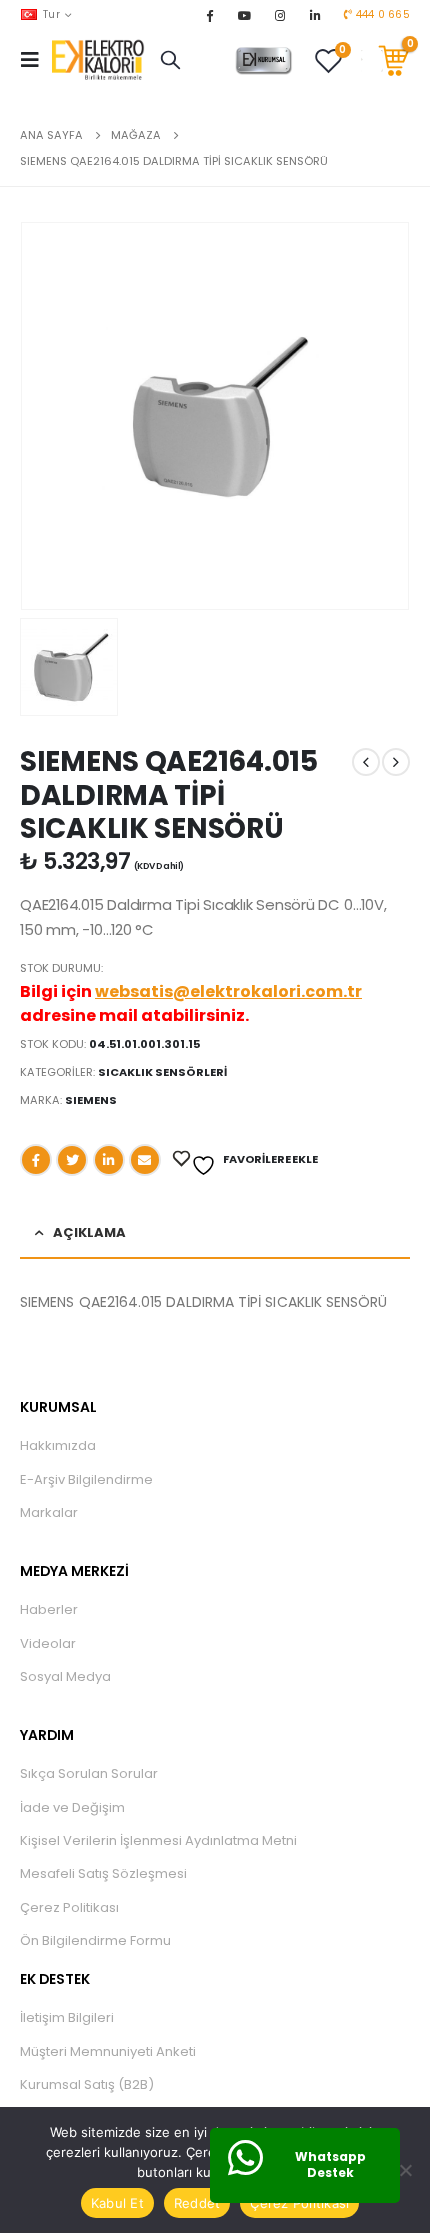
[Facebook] (209, 15)
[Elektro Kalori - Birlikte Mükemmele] (101, 60)
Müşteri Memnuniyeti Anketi (108, 2051)
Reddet (197, 2203)
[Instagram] (280, 15)
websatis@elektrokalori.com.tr (228, 991)
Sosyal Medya (65, 1676)
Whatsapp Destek (330, 2165)
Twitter (72, 1160)
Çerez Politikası (69, 1907)
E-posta (145, 1160)
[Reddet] (405, 2170)
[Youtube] (245, 15)
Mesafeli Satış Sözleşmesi (103, 1873)
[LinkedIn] (315, 15)
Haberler (49, 1609)
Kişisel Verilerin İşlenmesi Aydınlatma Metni (158, 1840)
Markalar (49, 1512)
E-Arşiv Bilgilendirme (86, 1479)
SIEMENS (91, 1100)
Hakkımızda (58, 1445)
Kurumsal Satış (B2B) (87, 2084)
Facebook (36, 1160)
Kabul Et (117, 2203)
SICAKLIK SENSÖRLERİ (162, 1072)
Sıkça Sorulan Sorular (89, 1773)
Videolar (48, 1643)
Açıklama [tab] (89, 1232)
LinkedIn (109, 1160)
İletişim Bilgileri (67, 2017)
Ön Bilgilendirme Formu (95, 1940)
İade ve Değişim (72, 1807)
